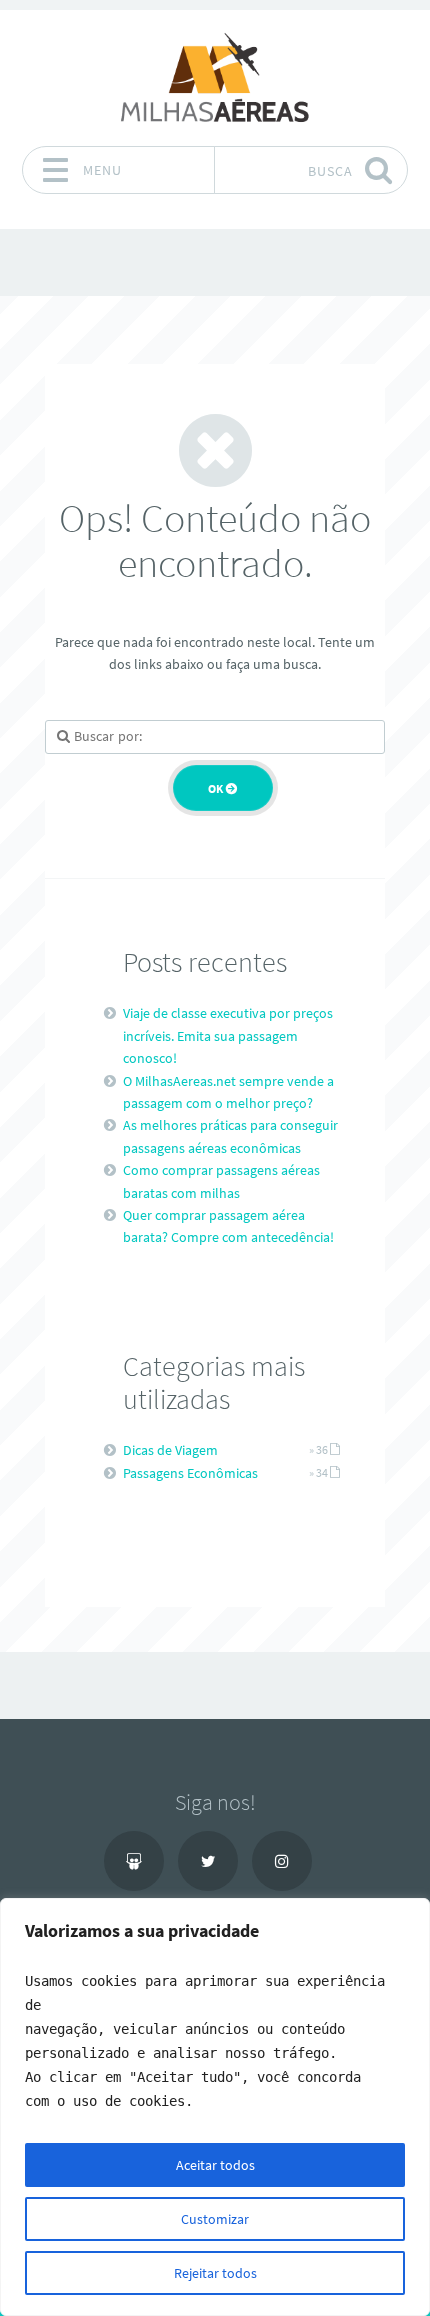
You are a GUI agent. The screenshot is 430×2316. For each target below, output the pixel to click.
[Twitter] (208, 1861)
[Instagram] (282, 1861)
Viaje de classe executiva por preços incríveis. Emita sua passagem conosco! (228, 1035)
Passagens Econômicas (190, 1473)
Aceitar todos (215, 2165)
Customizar (215, 2219)
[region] (215, 2107)
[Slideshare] (134, 1861)
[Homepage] (215, 77)
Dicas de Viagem (170, 1450)
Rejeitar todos (215, 2273)
